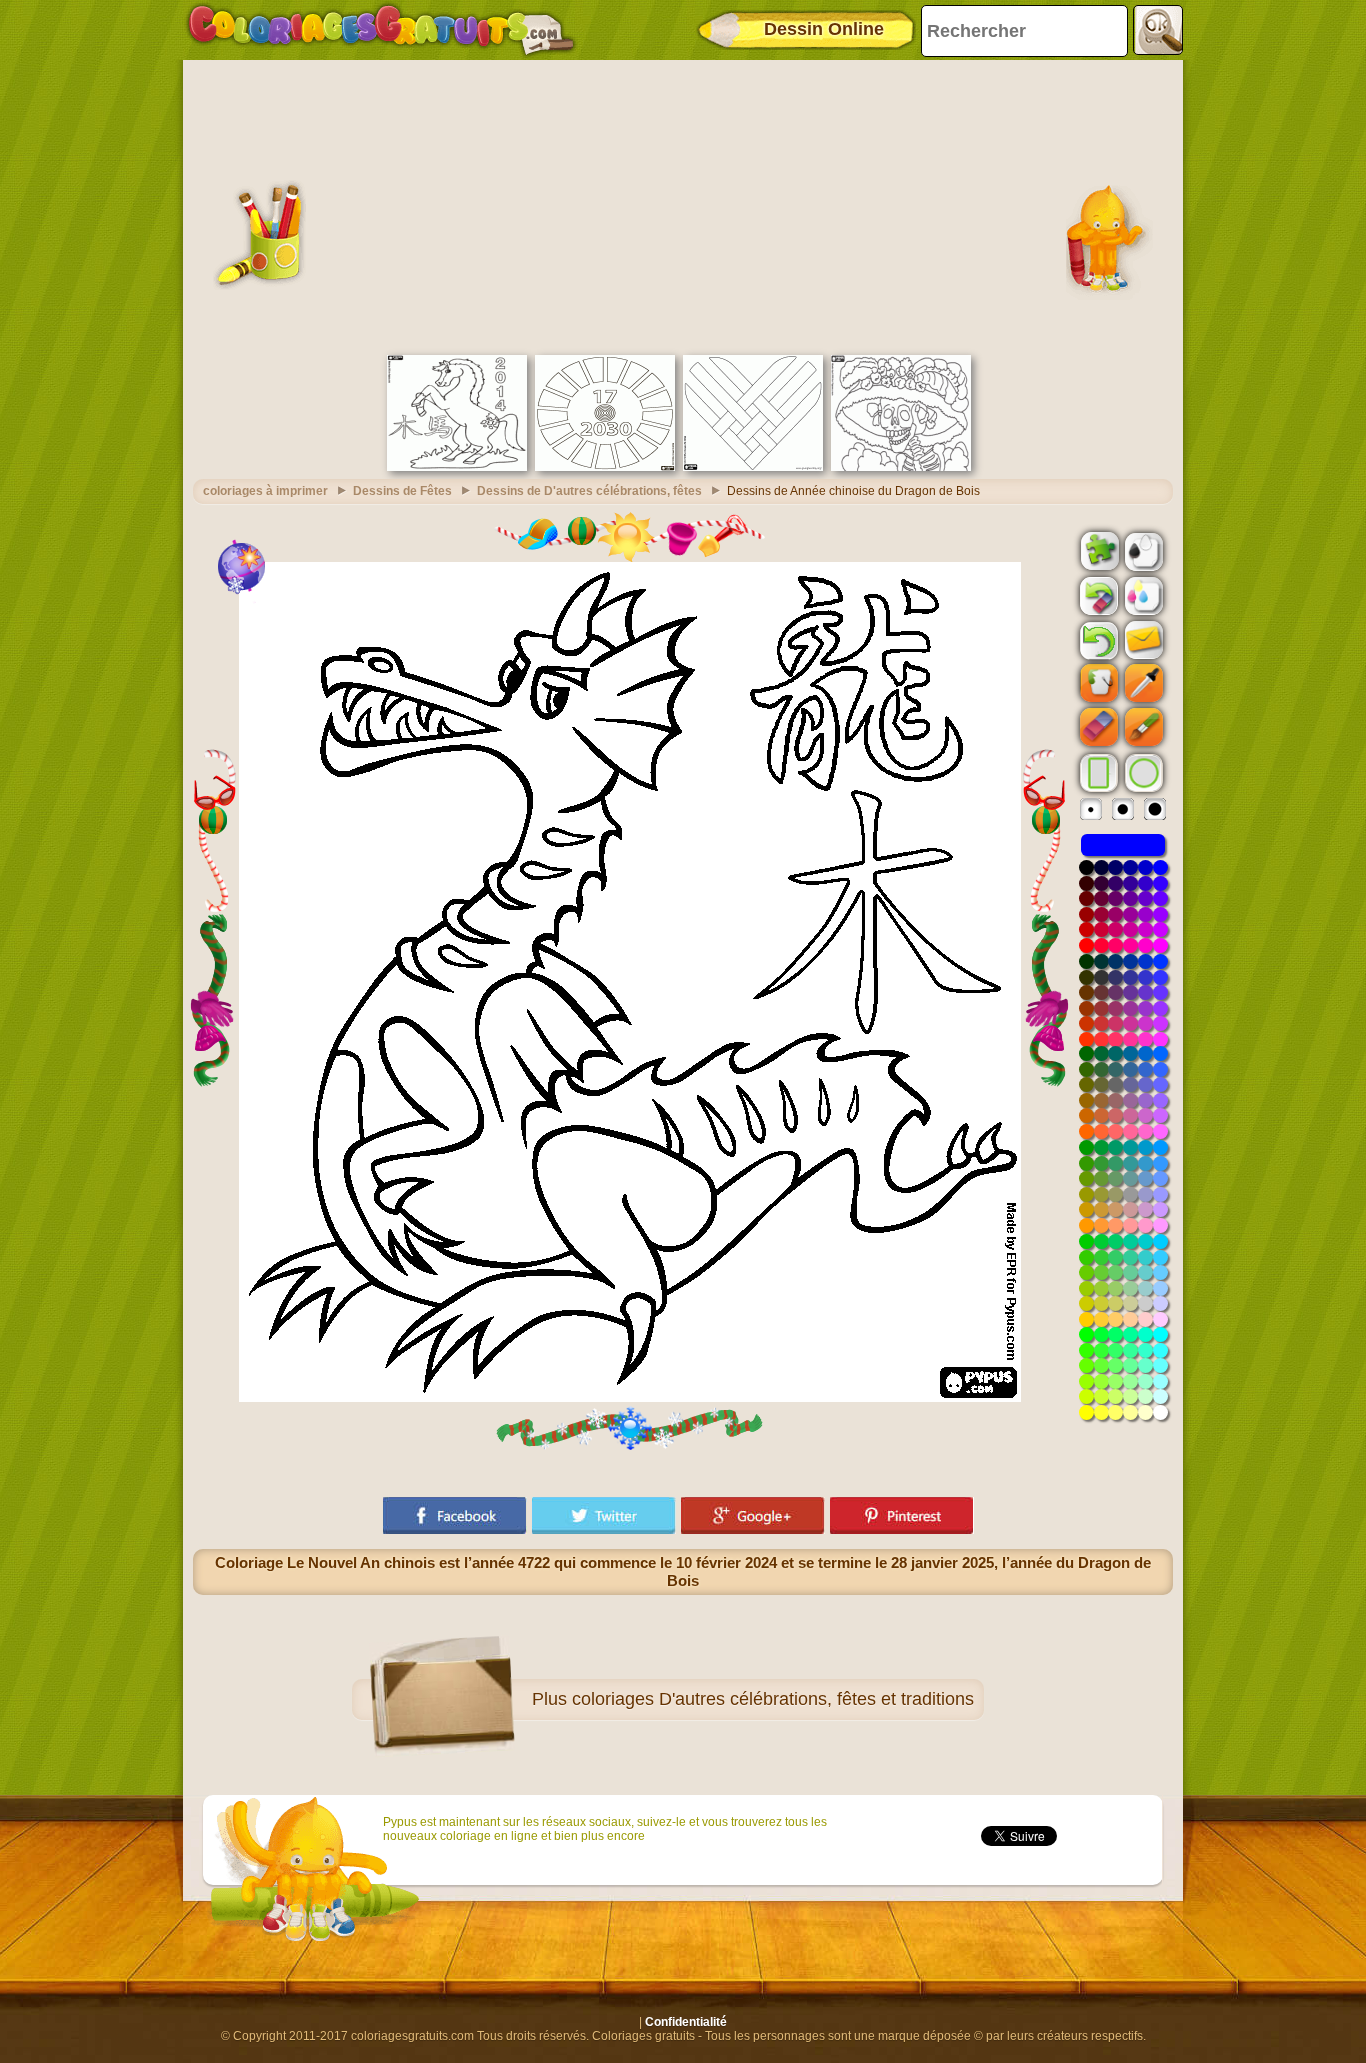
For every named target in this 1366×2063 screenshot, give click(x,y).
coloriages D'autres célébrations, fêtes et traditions (773, 1699)
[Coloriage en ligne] (381, 30)
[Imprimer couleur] (1142, 595)
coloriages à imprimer (265, 491)
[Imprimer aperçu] (1142, 550)
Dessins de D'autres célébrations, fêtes (589, 491)
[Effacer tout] (1097, 596)
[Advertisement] (683, 205)
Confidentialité (686, 2022)
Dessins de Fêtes (402, 491)
